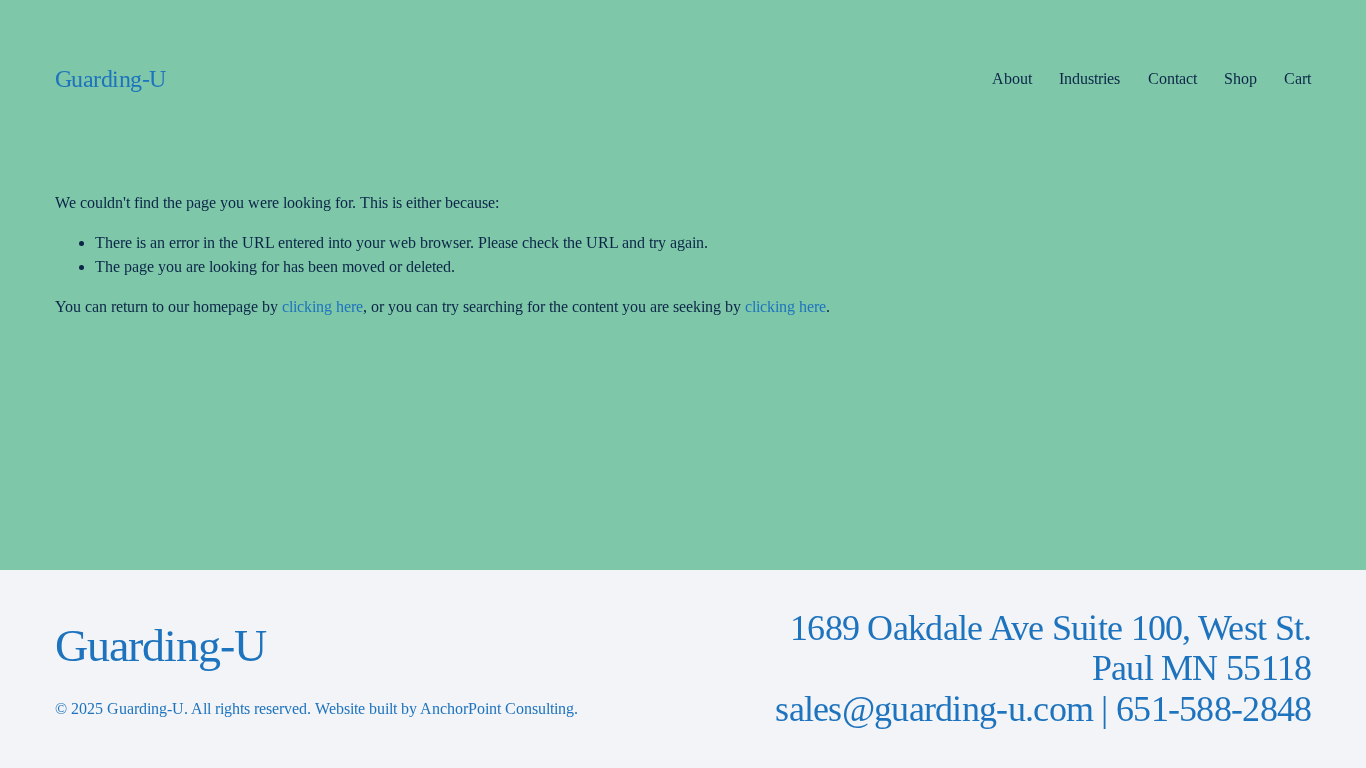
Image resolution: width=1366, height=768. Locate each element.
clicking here (322, 306)
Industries (1089, 78)
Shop (1240, 78)
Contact (1172, 78)
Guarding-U (110, 78)
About (1012, 78)
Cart (1297, 78)
